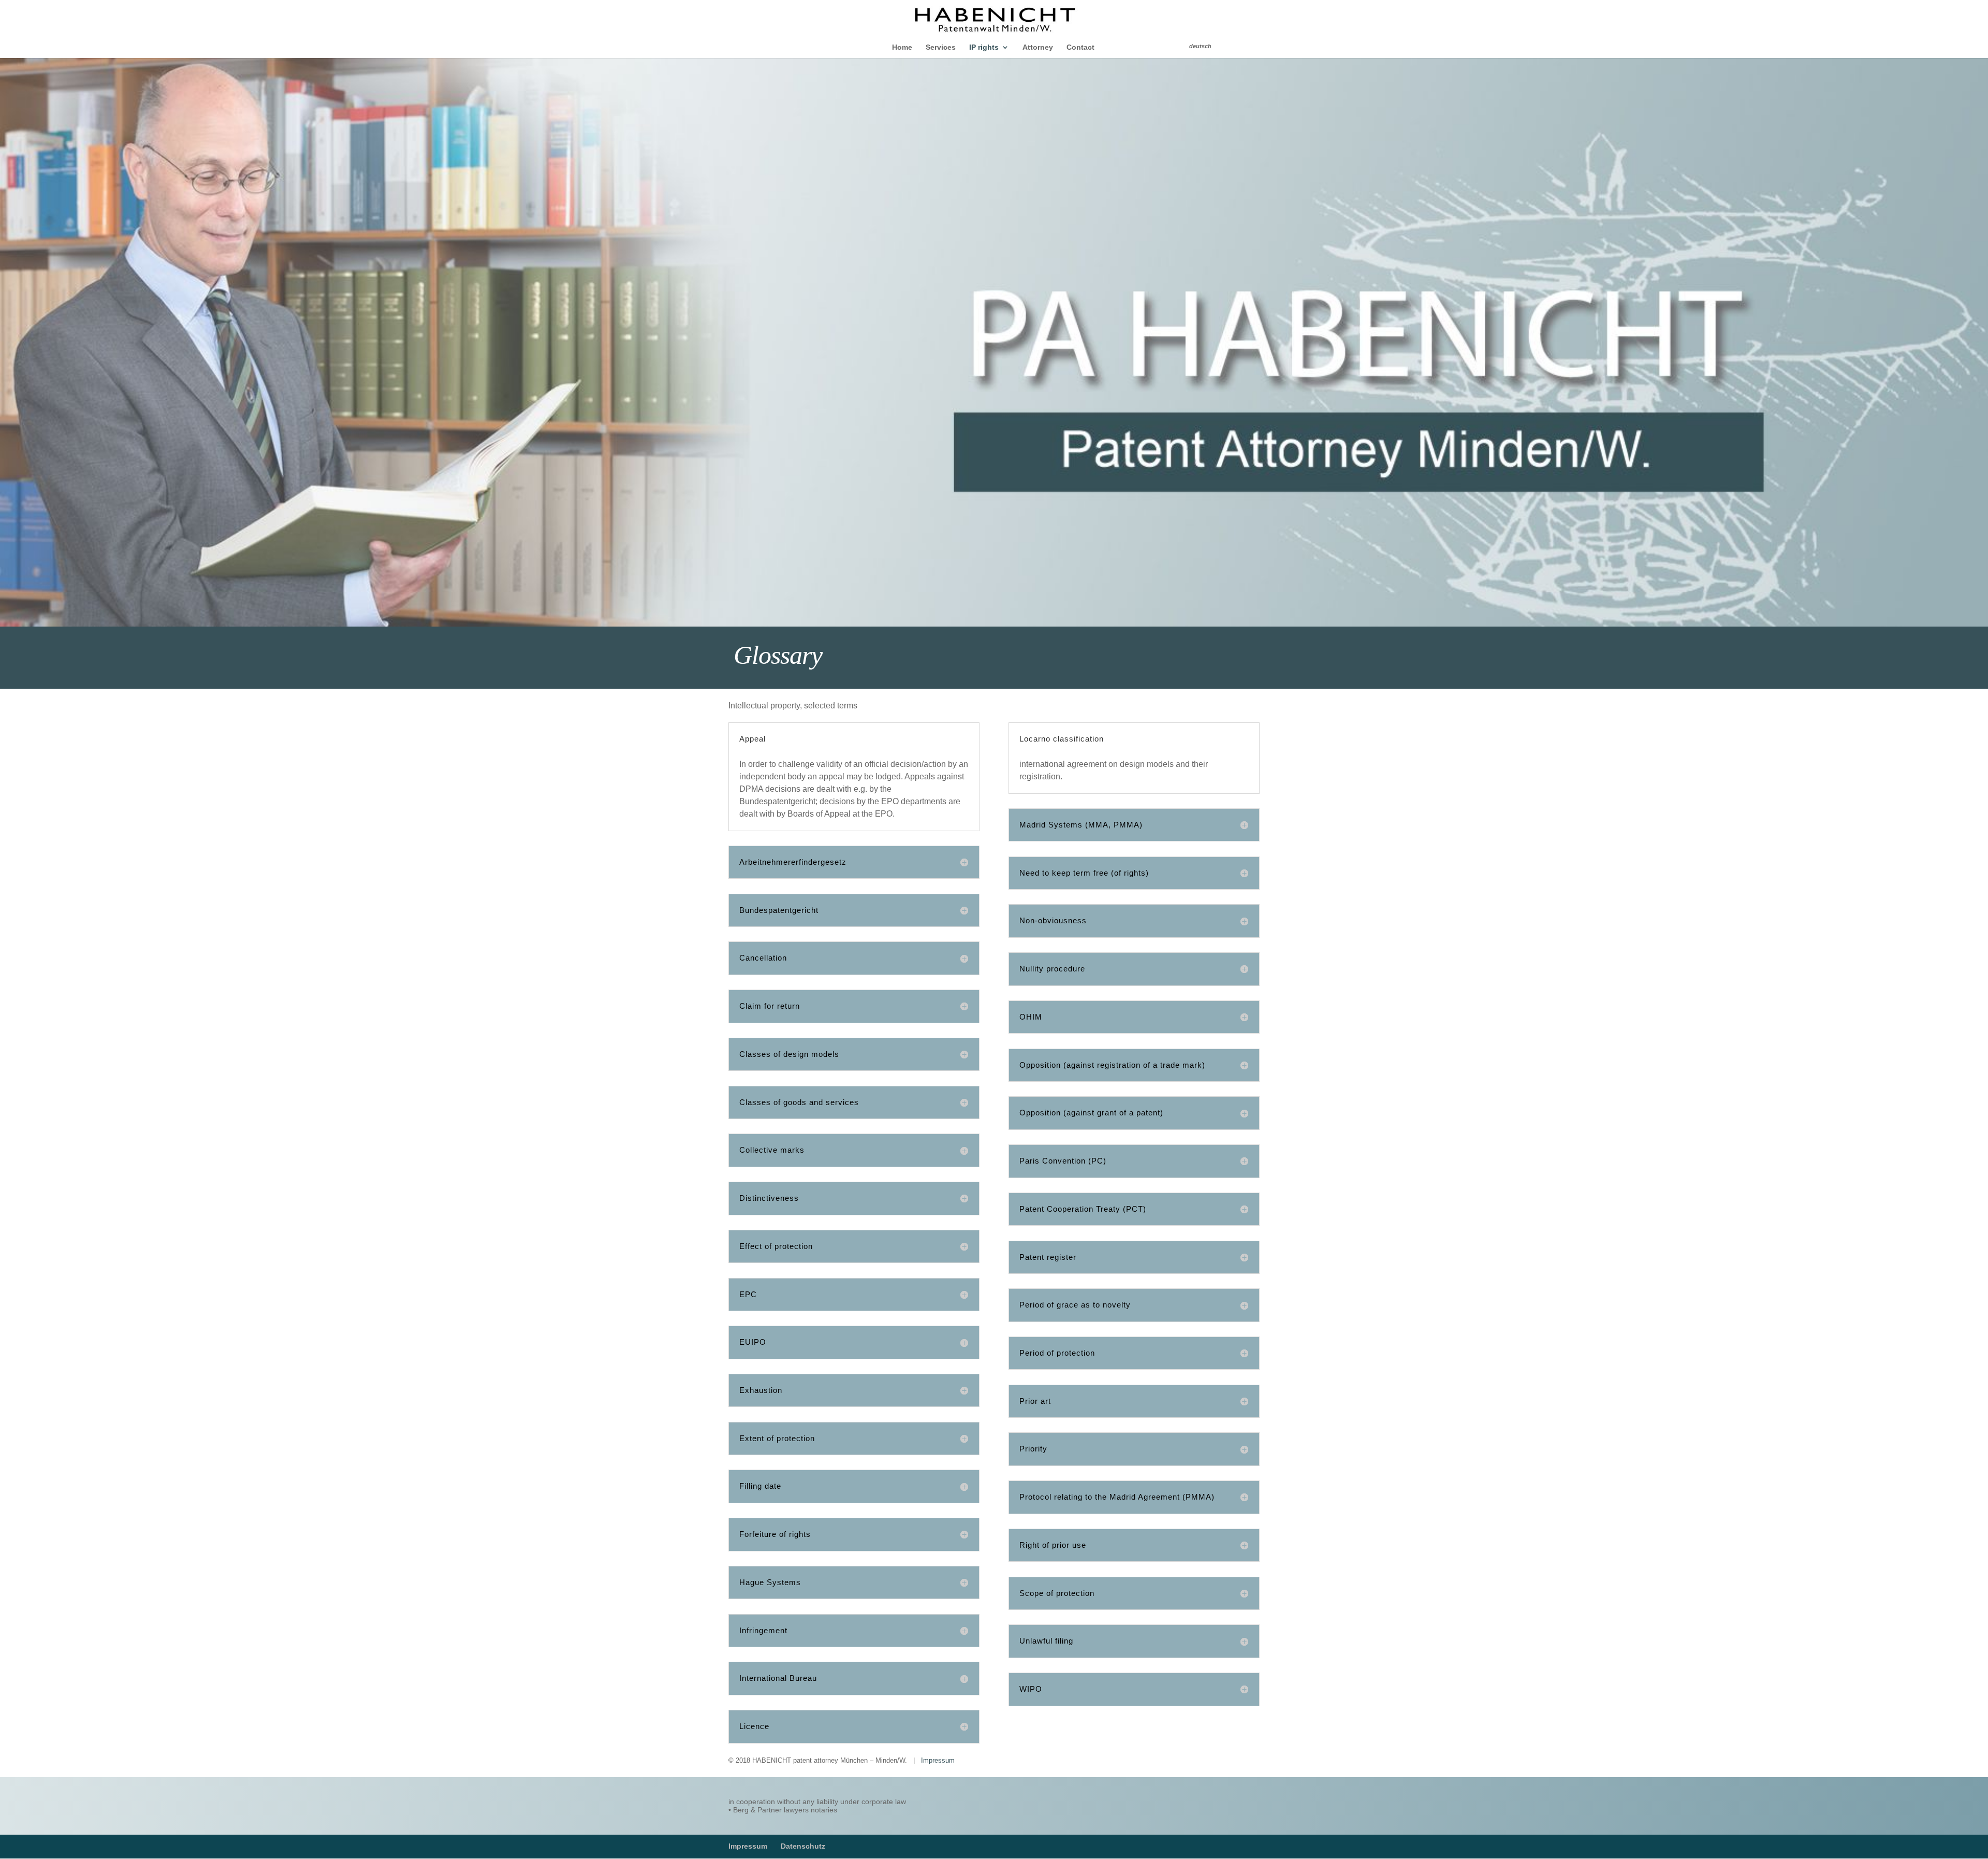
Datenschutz (803, 1846)
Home (902, 47)
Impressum (938, 1760)
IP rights (984, 47)
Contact (1080, 47)
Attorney (1038, 47)
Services (941, 47)
